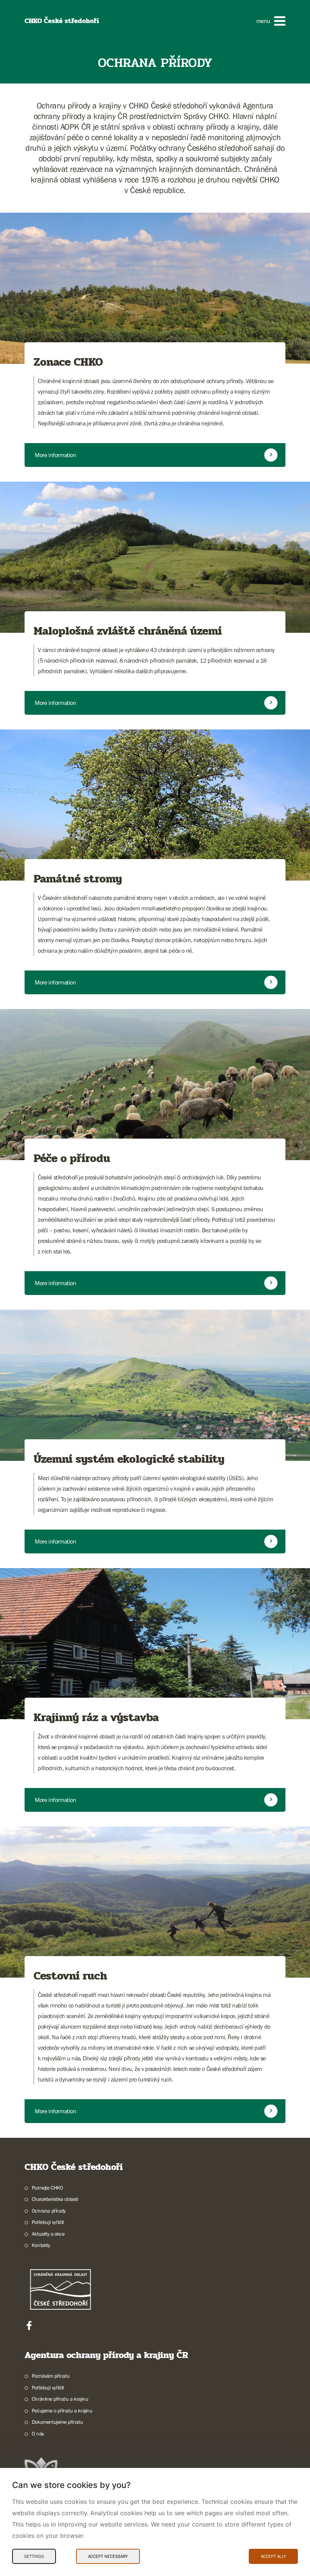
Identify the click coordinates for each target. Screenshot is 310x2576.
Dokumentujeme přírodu (57, 2422)
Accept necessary (108, 2556)
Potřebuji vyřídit (48, 2222)
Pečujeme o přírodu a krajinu (62, 2411)
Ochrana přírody (49, 2211)
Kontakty (41, 2245)
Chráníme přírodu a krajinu (60, 2399)
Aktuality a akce (48, 2234)
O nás (38, 2434)
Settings (34, 2556)
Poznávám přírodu (51, 2376)
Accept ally (273, 2556)
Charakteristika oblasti (55, 2199)
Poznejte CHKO (47, 2188)
